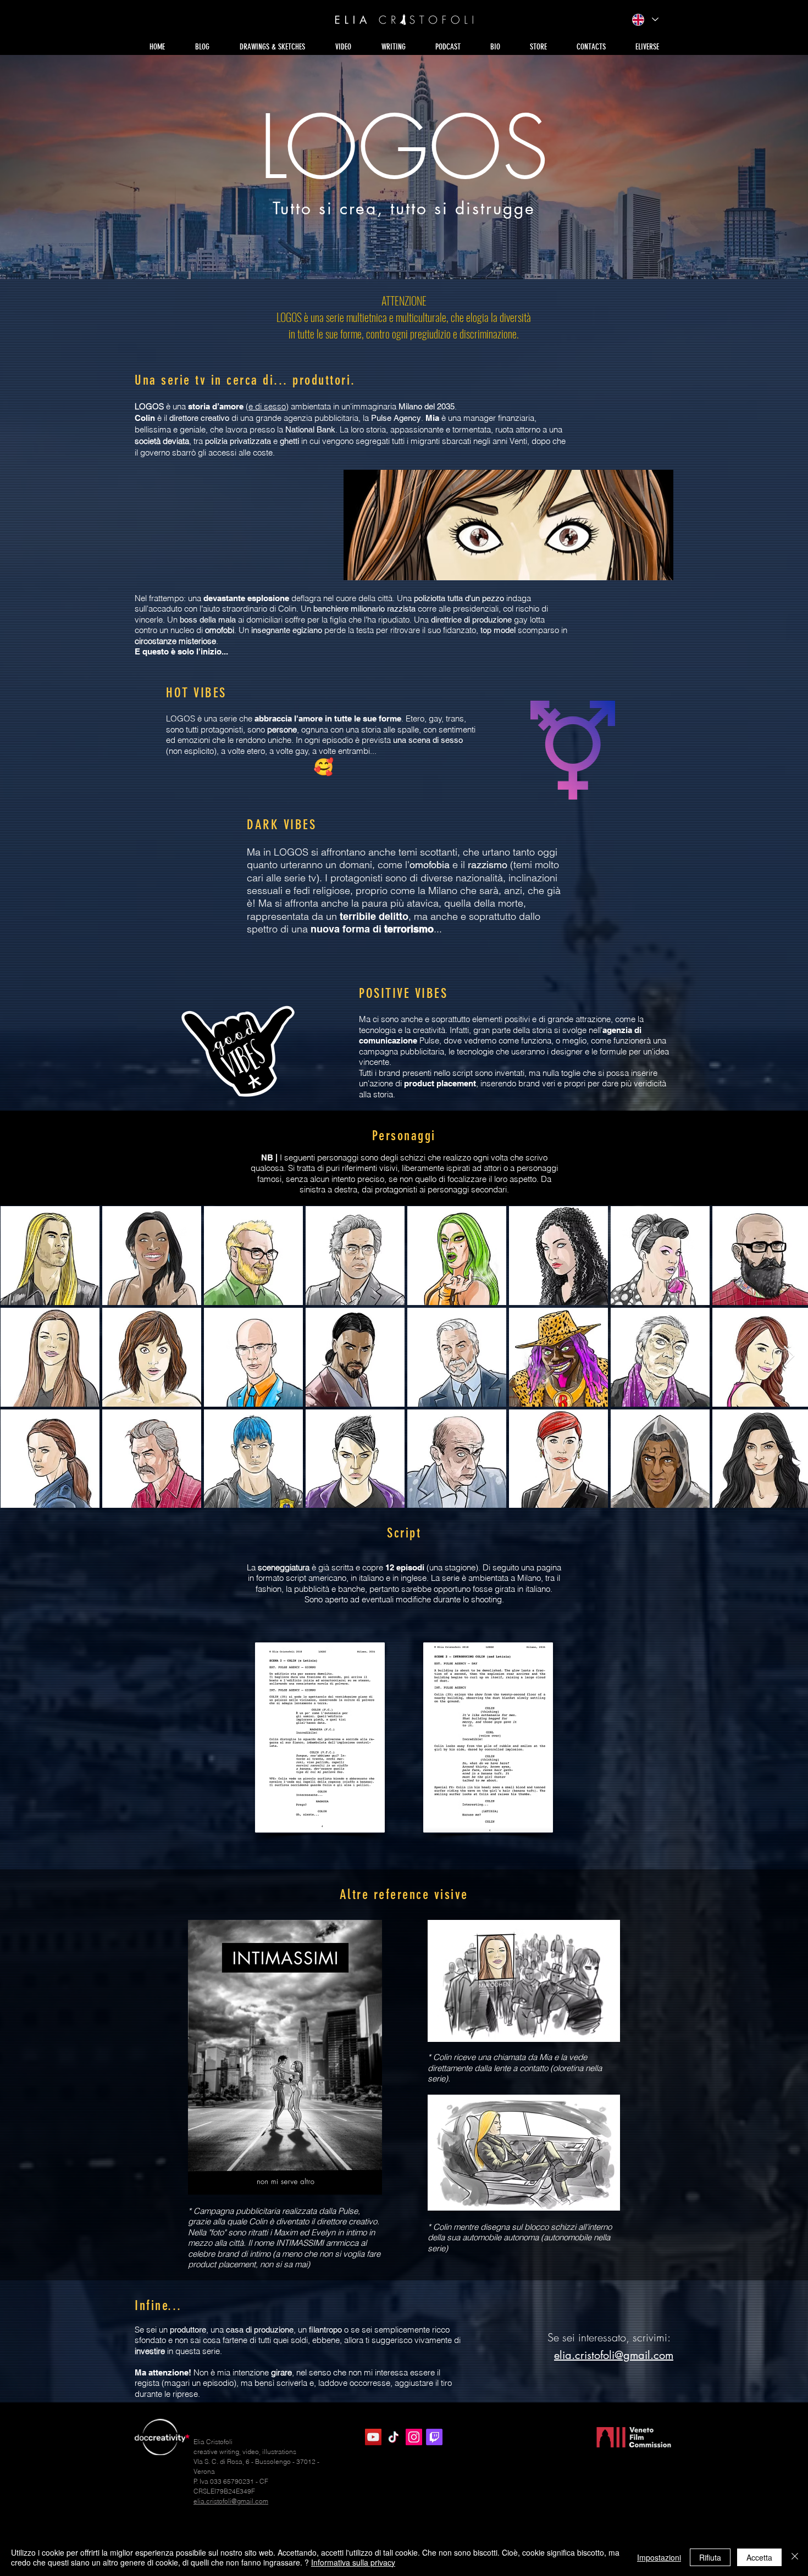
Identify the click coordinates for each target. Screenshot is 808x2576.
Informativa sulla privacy (353, 2562)
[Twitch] (434, 2437)
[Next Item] (789, 1356)
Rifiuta (710, 2557)
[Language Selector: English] (645, 20)
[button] (272, 47)
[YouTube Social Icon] (373, 2437)
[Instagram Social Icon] (414, 2437)
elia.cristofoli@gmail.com (614, 2355)
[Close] (795, 2557)
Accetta (759, 2557)
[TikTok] (394, 2437)
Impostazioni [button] (659, 2557)
